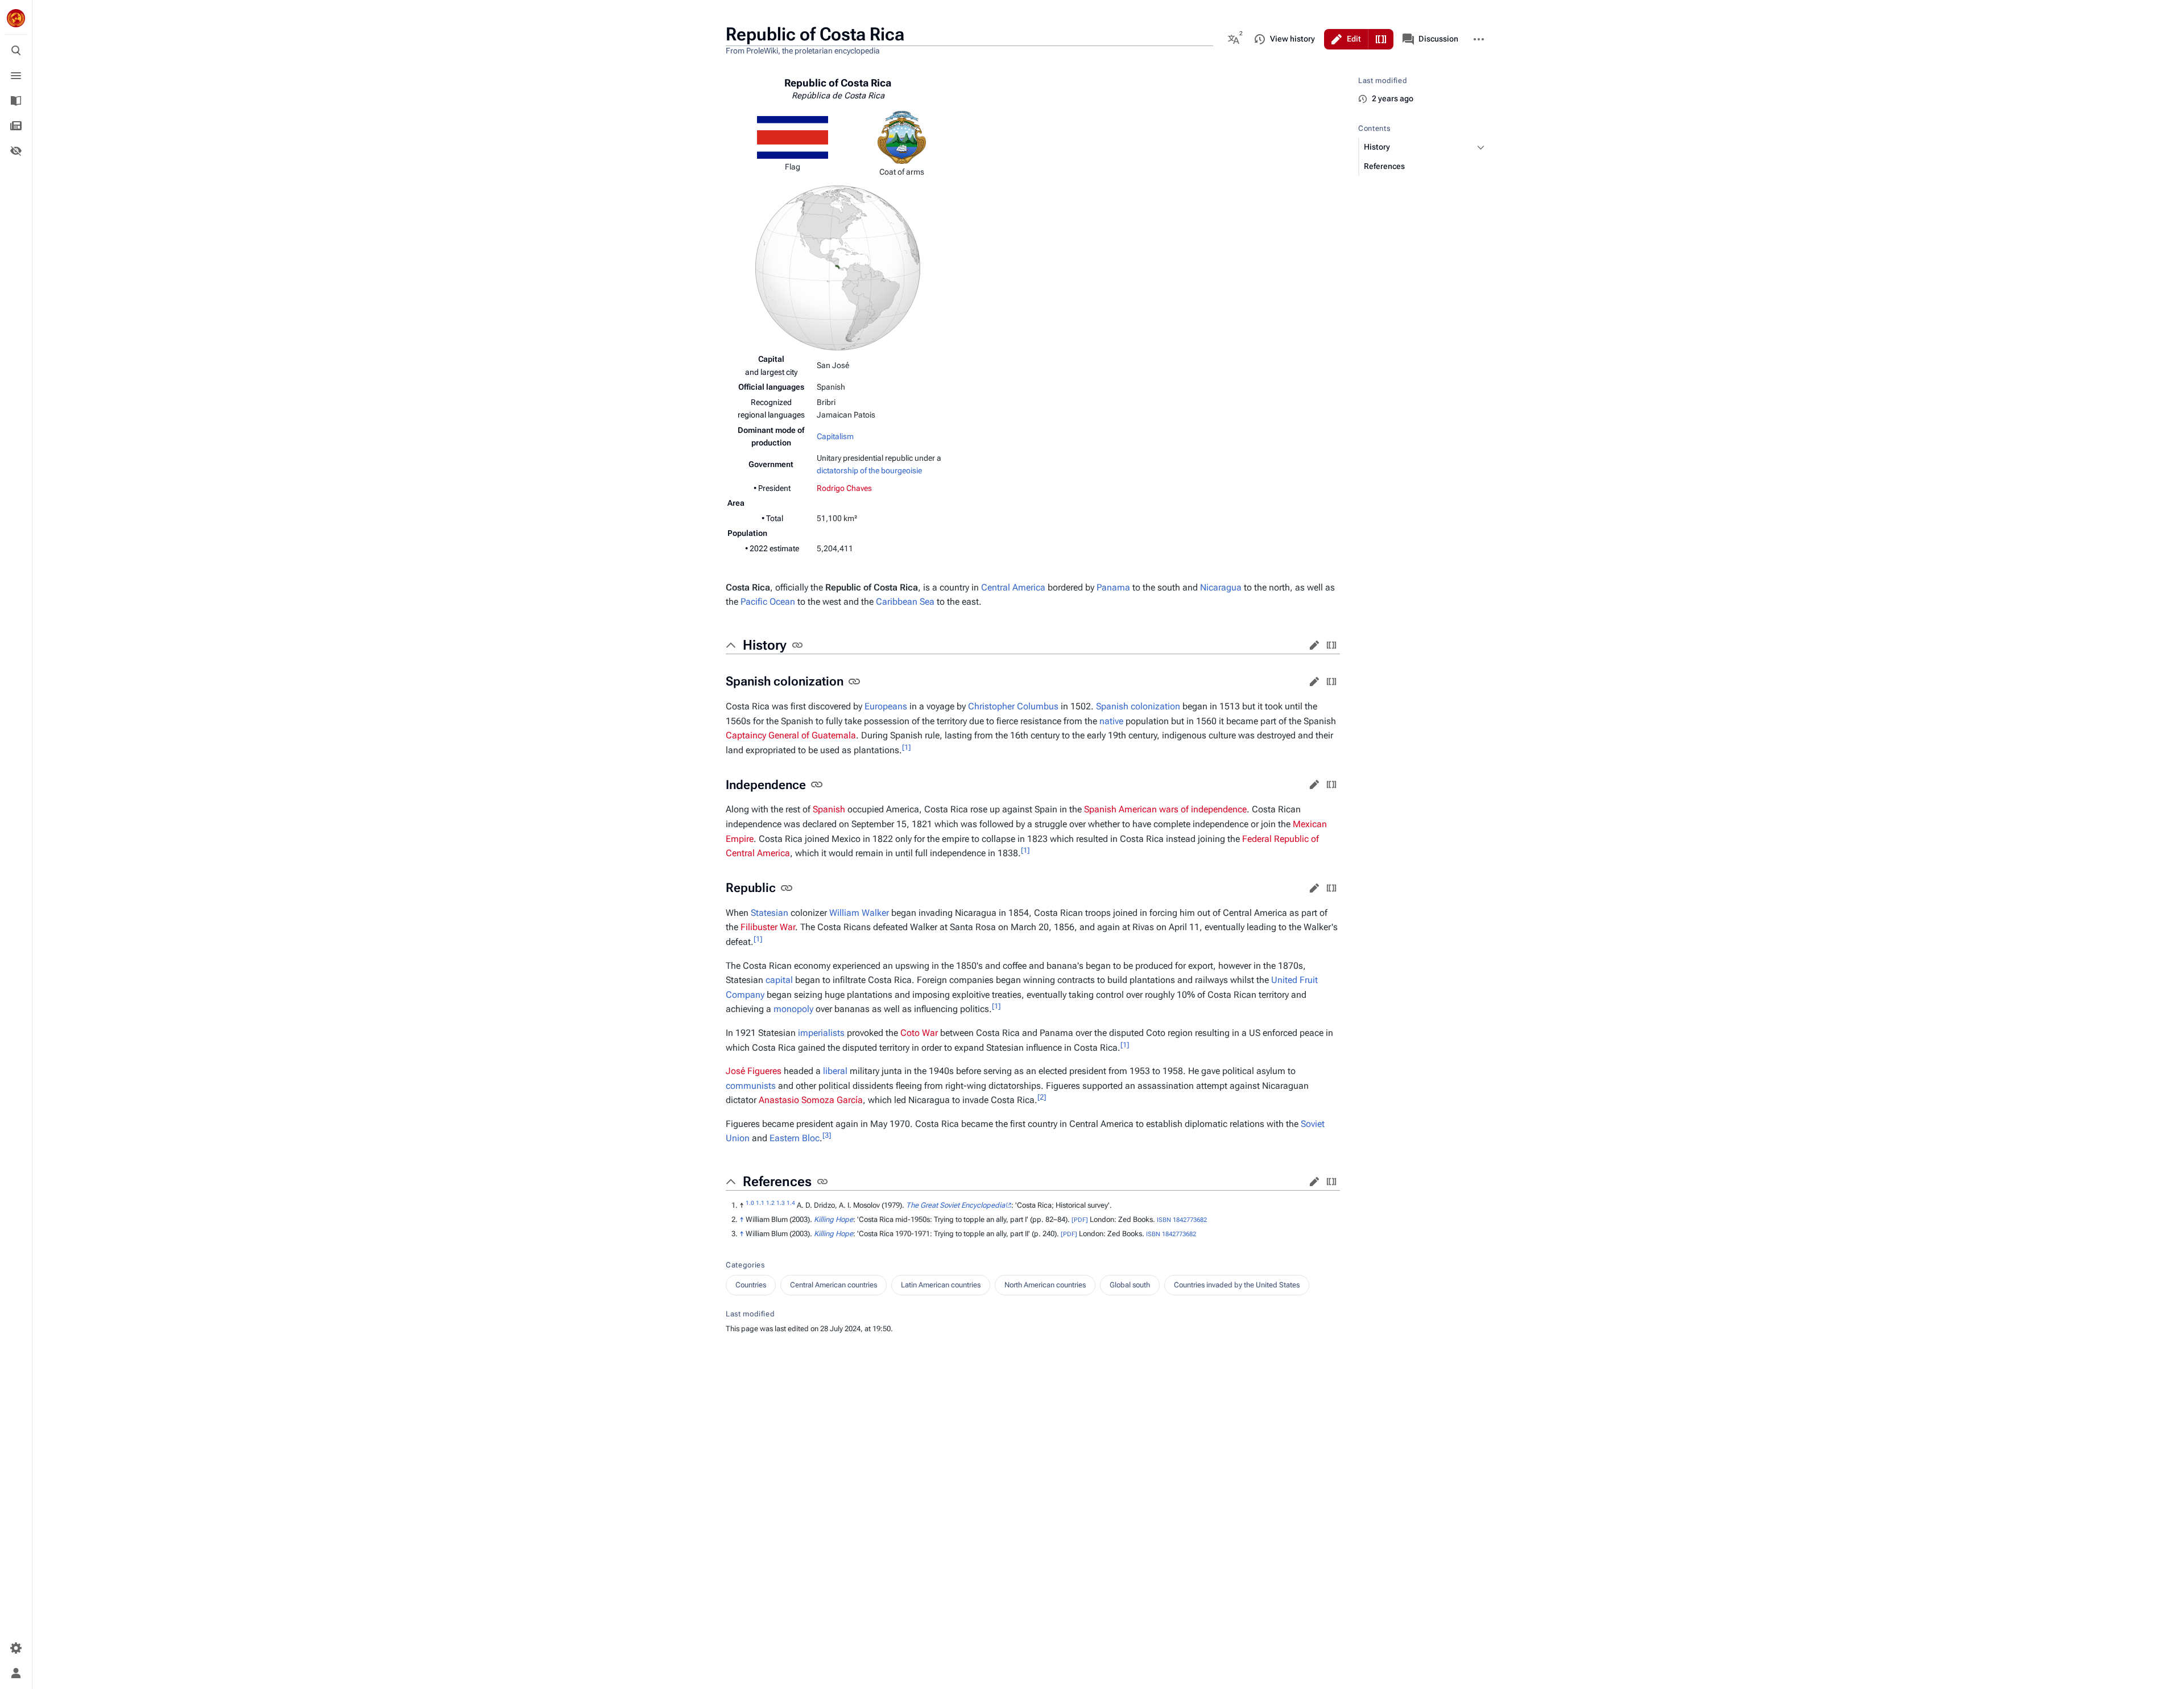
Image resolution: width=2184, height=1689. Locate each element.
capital (779, 980)
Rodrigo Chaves (844, 488)
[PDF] (1080, 1220)
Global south (1130, 1285)
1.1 (760, 1203)
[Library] (16, 101)
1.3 (781, 1203)
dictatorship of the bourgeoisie (869, 470)
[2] (1042, 1097)
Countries (751, 1285)
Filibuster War (768, 927)
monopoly (793, 1009)
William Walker (859, 913)
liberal (835, 1071)
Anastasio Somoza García (811, 1100)
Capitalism (835, 436)
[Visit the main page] (16, 18)
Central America (1013, 587)
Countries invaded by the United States (1237, 1285)
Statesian (770, 913)
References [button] (777, 1182)
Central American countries (834, 1285)
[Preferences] (16, 1648)
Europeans (886, 706)
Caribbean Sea (905, 602)
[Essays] (16, 126)
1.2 (770, 1203)
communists (751, 1086)
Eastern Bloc (795, 1138)
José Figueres (754, 1071)
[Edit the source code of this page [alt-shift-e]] (1381, 39)
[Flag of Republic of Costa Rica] (793, 137)
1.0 (750, 1203)
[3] (827, 1135)
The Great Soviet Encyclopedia (955, 1205)
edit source (1331, 645)
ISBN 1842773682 (1182, 1220)
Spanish (1112, 706)
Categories (745, 1265)
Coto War (919, 1033)
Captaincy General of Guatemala (791, 735)
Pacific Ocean (768, 602)
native (1111, 721)
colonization (1155, 706)
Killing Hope (834, 1219)
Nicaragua (1221, 587)
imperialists (821, 1033)
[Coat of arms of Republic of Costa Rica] (902, 137)
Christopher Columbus (1013, 706)
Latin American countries (941, 1285)
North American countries (1045, 1285)
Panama (1113, 587)
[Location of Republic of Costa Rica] (838, 267)
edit (1314, 645)
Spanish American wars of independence (1165, 809)
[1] (906, 747)
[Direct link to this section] (797, 645)
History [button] (765, 645)
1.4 (791, 1203)
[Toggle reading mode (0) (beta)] (16, 151)
